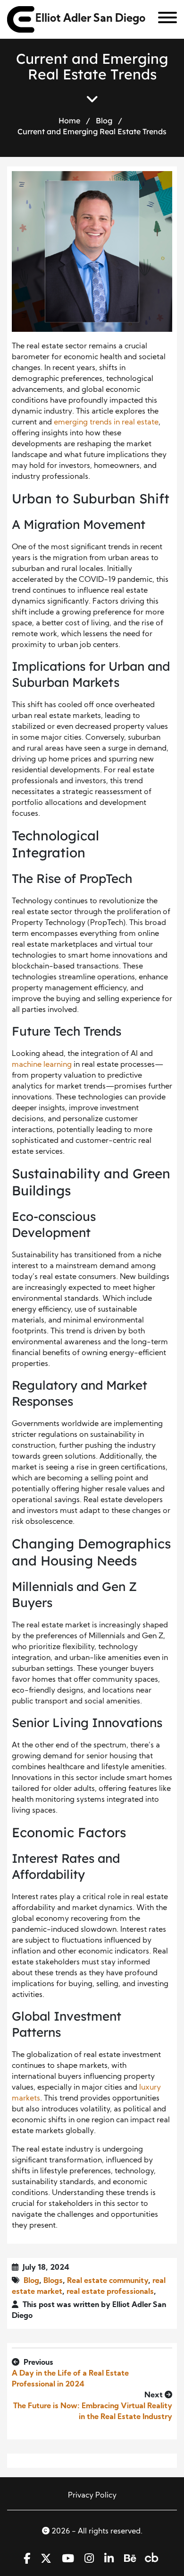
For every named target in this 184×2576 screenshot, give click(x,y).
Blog (104, 121)
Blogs (53, 2281)
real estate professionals (110, 2292)
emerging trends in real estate (106, 423)
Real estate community (108, 2281)
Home (69, 121)
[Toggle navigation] (164, 19)
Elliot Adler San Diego (90, 19)
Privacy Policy (92, 2496)
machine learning (42, 1065)
